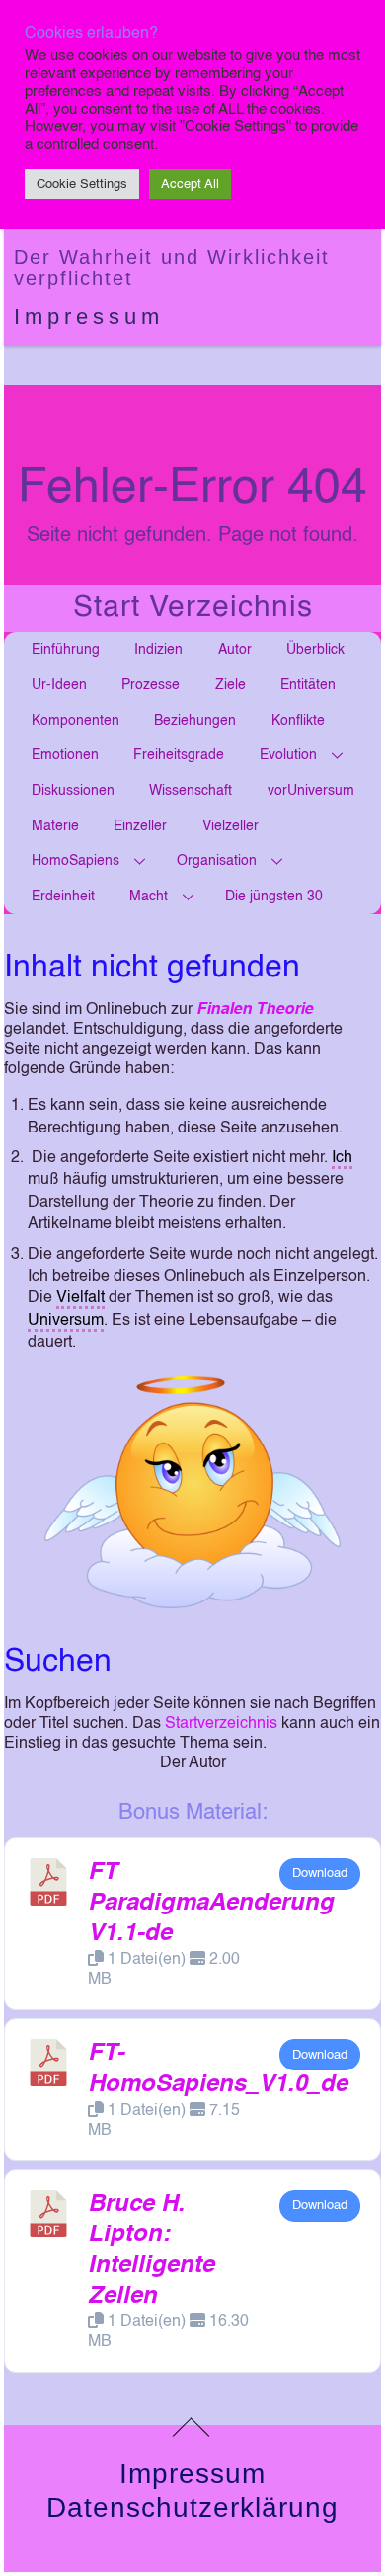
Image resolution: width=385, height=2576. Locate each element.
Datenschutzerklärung (192, 2507)
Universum (66, 1321)
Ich (342, 1158)
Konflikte (298, 721)
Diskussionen (73, 791)
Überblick (315, 650)
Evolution (288, 755)
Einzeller (140, 826)
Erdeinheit (63, 897)
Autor (235, 650)
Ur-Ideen (59, 685)
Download (320, 1873)
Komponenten (76, 721)
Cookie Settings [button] (82, 184)
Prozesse (151, 685)
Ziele (231, 685)
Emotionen (65, 755)
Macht (149, 897)
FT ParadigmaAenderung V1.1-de (211, 1904)
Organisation (217, 861)
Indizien (158, 650)
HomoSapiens (76, 861)
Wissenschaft (191, 791)
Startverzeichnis (221, 1724)
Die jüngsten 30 (274, 897)
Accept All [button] (190, 184)
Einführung (66, 650)
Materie (55, 826)
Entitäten (308, 685)
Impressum (89, 316)
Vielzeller (231, 826)
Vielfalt (80, 1298)
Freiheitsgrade (179, 755)
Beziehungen (195, 721)
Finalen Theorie (255, 1010)
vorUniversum (311, 791)
